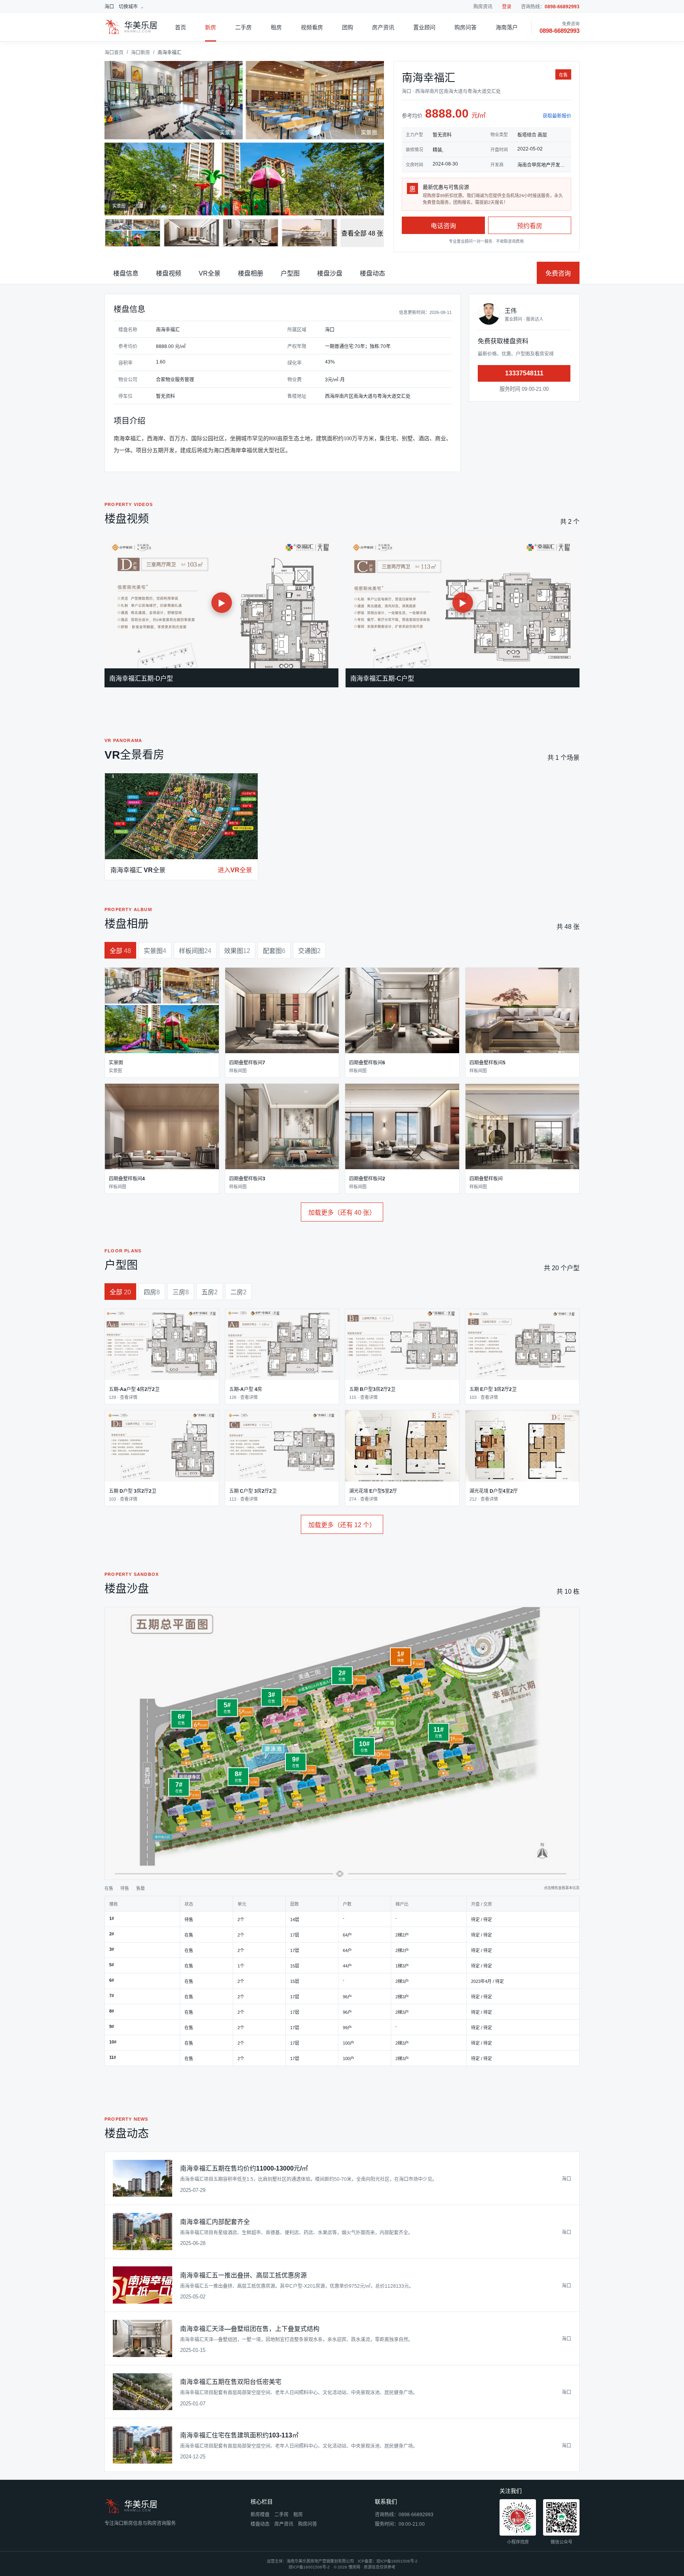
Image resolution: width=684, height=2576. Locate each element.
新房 (211, 27)
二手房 (243, 27)
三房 (181, 1292)
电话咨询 (443, 226)
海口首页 (114, 53)
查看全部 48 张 (362, 233)
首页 (180, 27)
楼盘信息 (126, 273)
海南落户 (507, 27)
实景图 (155, 951)
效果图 (237, 951)
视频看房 (312, 27)
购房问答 (465, 27)
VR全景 (210, 273)
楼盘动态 (372, 273)
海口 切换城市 (121, 7)
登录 (507, 7)
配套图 (274, 951)
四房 (152, 1292)
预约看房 (530, 226)
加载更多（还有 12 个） (342, 1525)
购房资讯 (483, 7)
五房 (210, 1292)
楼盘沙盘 (330, 273)
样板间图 (195, 951)
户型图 (290, 273)
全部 (120, 951)
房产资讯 (383, 27)
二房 (238, 1292)
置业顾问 (424, 27)
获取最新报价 (557, 116)
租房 (276, 27)
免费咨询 (558, 273)
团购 (348, 27)
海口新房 (141, 53)
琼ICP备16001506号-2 (397, 2561)
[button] (162, 1023)
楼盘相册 (251, 273)
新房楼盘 (260, 2515)
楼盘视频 (169, 273)
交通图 (309, 951)
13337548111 (524, 373)
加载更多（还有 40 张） (342, 1213)
